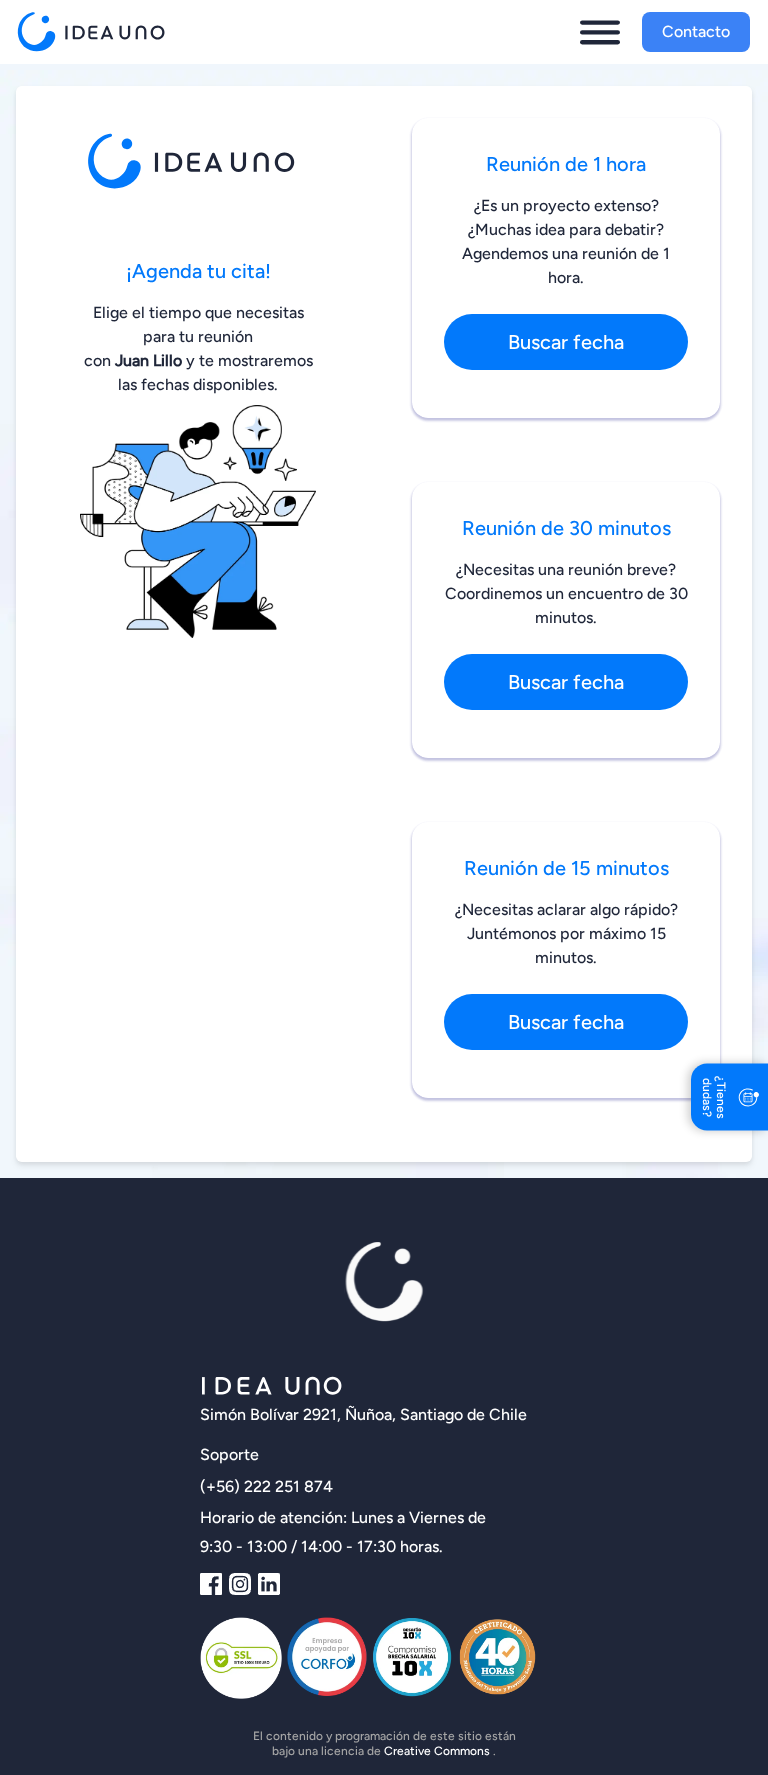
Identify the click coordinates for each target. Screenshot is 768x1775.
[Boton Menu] (600, 32)
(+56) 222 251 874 (266, 1486)
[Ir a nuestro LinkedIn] (269, 1584)
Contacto (696, 31)
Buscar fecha (566, 342)
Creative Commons (438, 1751)
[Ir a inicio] (96, 32)
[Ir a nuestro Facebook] (211, 1584)
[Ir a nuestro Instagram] (240, 1584)
